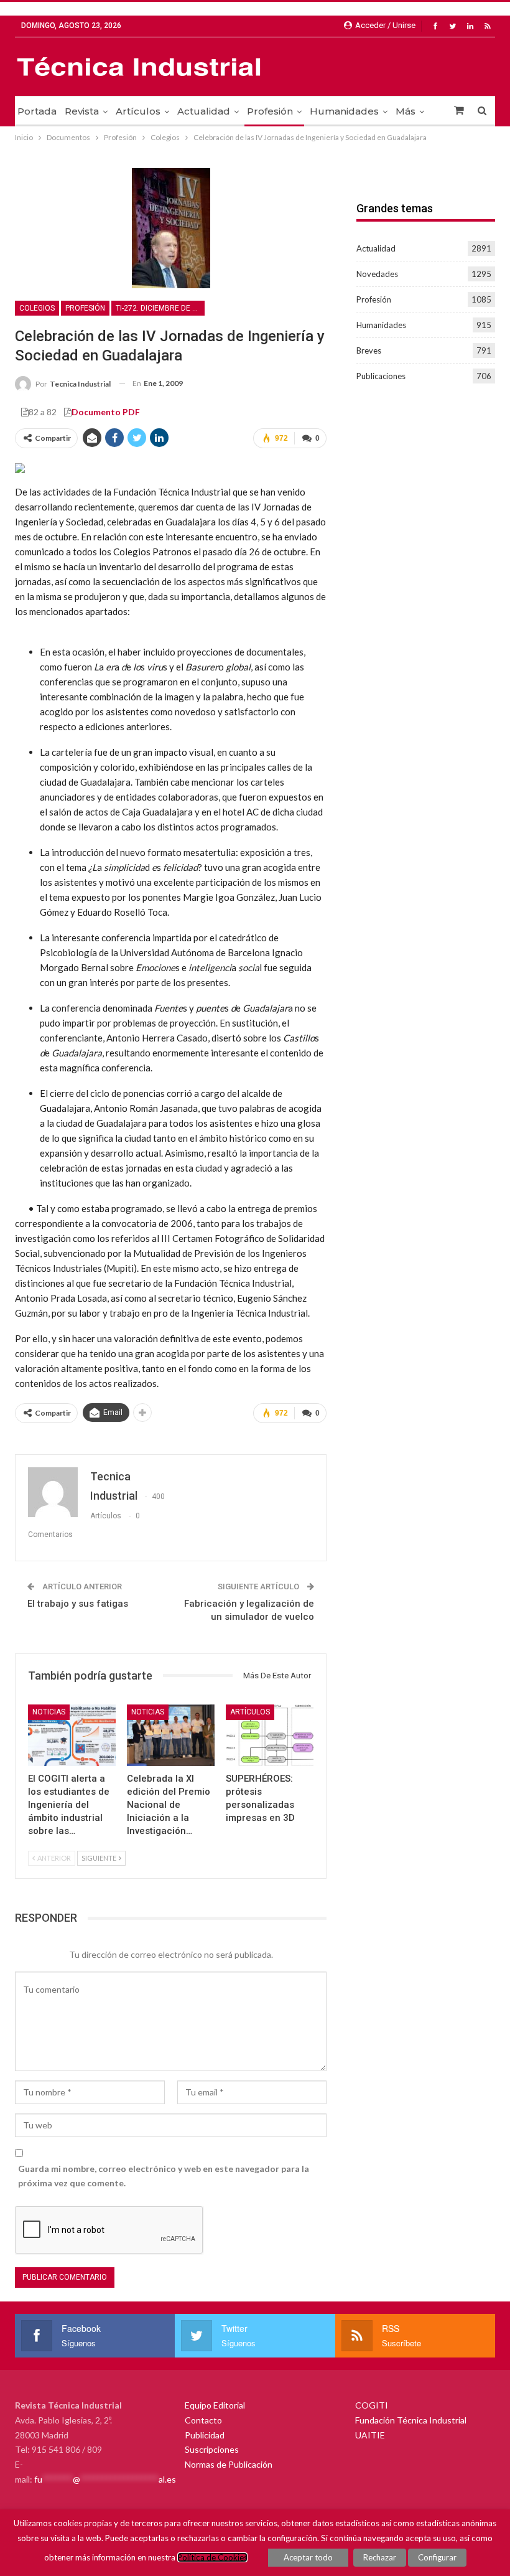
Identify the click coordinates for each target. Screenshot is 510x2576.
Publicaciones (381, 376)
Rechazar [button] (380, 2557)
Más (406, 111)
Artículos (138, 111)
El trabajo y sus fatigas (78, 1604)
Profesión (270, 111)
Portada (37, 111)
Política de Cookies (212, 2557)
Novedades (377, 274)
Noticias (49, 1712)
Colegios (37, 308)
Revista (82, 111)
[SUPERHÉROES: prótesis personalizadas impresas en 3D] (270, 1735)
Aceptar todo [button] (308, 2557)
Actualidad (204, 111)
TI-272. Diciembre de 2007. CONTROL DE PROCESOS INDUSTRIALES (160, 308)
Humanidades (344, 111)
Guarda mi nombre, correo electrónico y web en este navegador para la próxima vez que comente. (164, 2176)
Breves (369, 350)
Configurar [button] (437, 2557)
